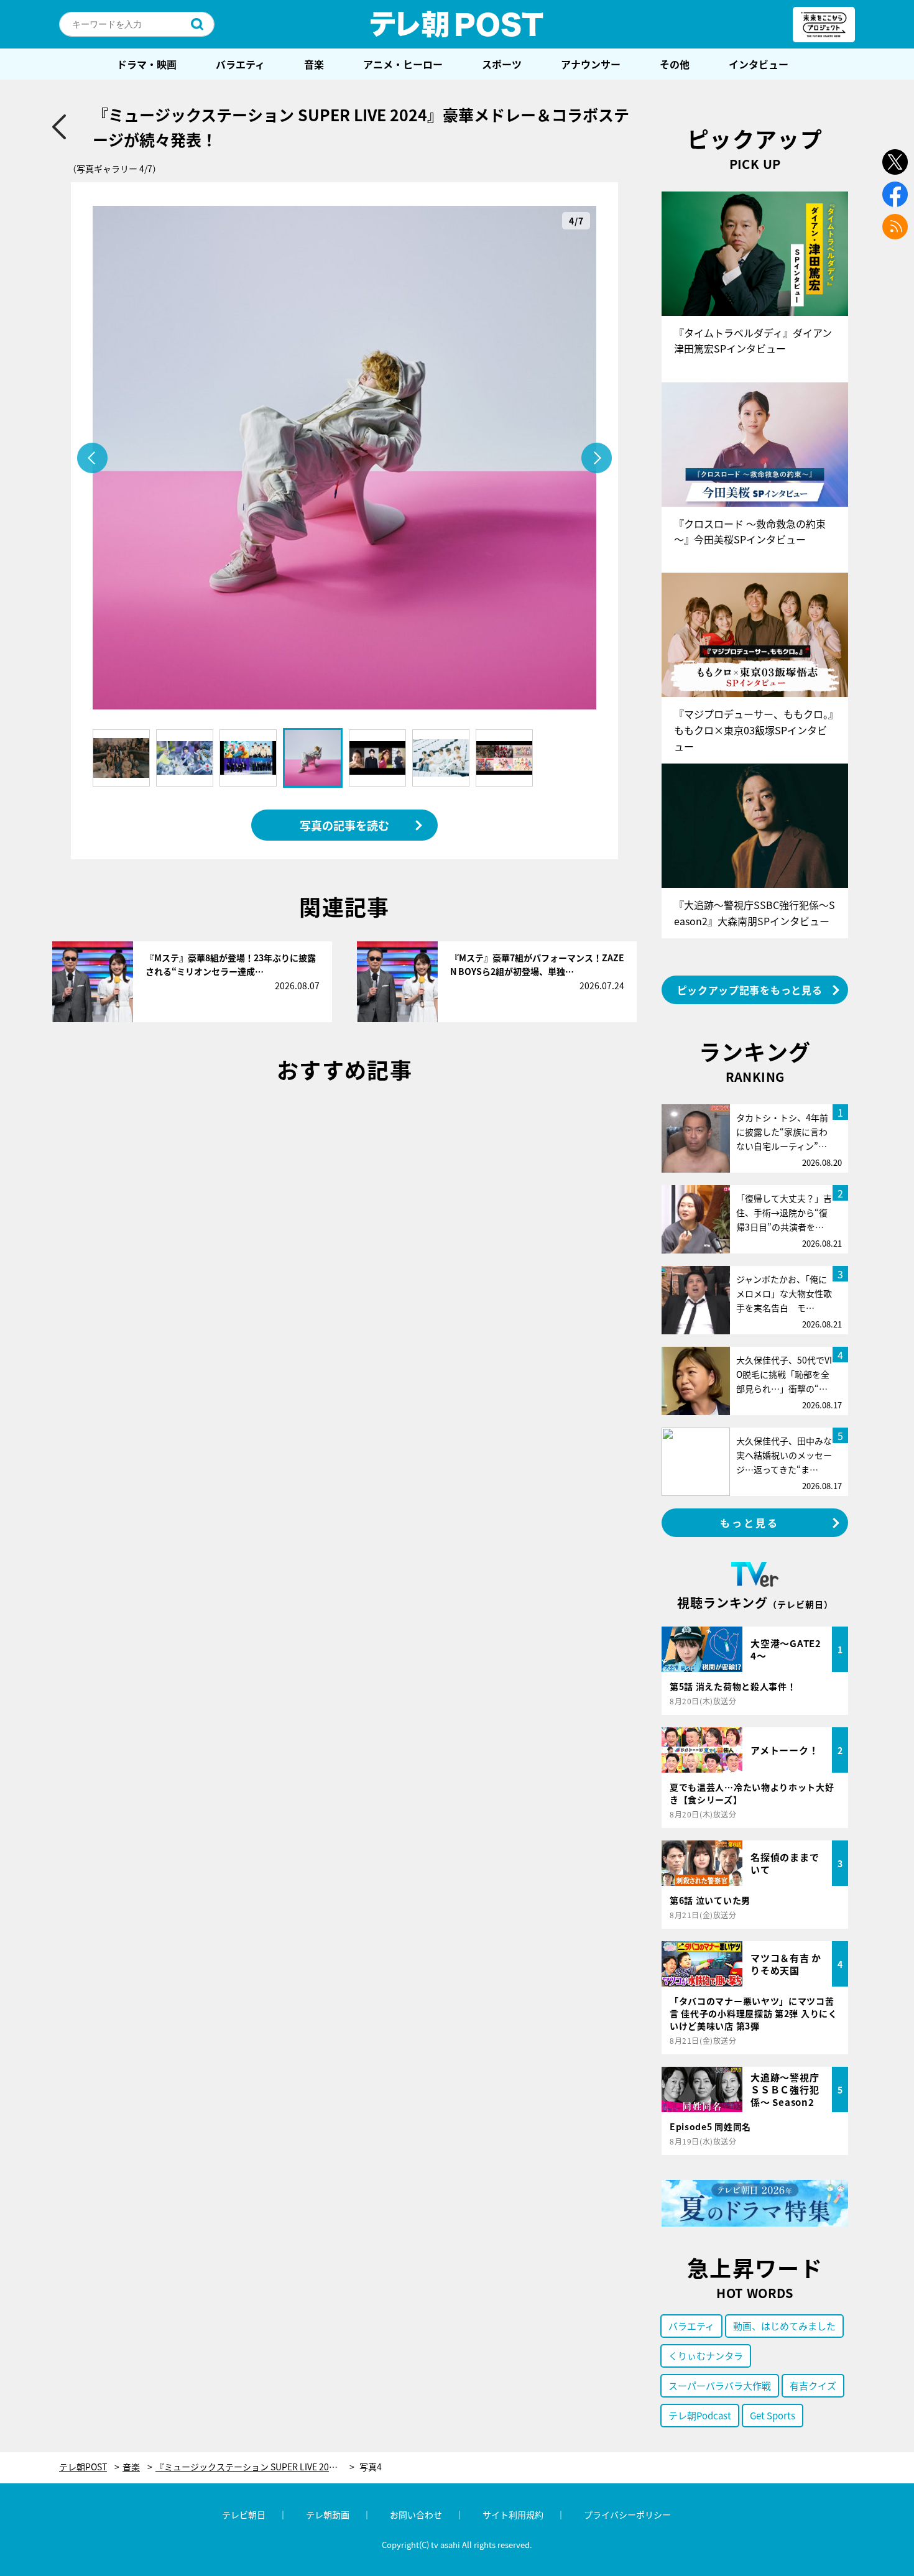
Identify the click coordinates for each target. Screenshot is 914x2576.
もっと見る (750, 1523)
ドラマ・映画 (147, 64)
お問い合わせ (416, 2514)
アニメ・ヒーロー (403, 64)
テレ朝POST (457, 24)
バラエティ (240, 64)
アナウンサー (591, 64)
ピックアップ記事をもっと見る (750, 990)
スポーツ (502, 64)
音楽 (314, 64)
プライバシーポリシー (627, 2514)
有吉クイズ (813, 2385)
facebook (895, 194)
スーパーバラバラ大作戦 (720, 2385)
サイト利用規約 (513, 2514)
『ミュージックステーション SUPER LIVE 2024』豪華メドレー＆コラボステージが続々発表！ (255, 2467)
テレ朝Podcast (700, 2415)
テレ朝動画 (328, 2514)
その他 (675, 64)
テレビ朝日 (244, 2514)
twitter (895, 162)
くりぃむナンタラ (706, 2356)
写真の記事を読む (344, 825)
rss (895, 227)
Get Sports (773, 2415)
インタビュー (759, 64)
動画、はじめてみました (784, 2326)
